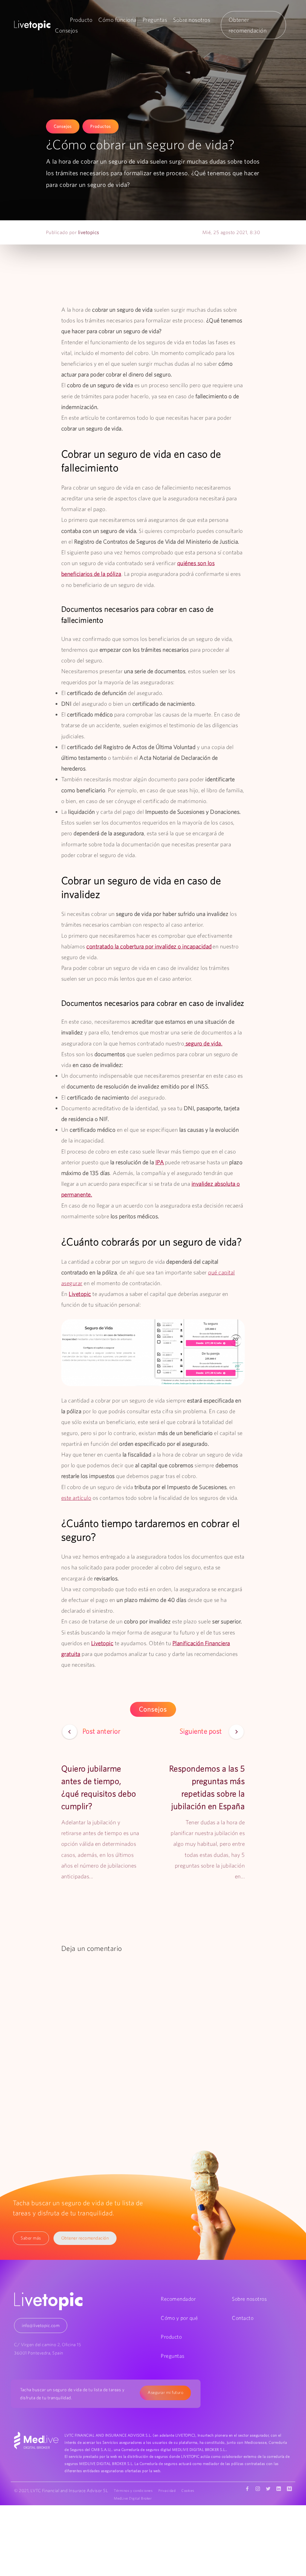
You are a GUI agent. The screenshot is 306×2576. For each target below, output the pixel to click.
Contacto (243, 2318)
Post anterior (102, 1731)
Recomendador (178, 2299)
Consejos (66, 30)
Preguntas (155, 20)
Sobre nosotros (192, 20)
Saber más (31, 2238)
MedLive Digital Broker (133, 2498)
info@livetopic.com (41, 2325)
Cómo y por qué (179, 2318)
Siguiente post (202, 1731)
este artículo (76, 1498)
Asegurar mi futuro (165, 2392)
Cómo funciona (117, 20)
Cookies (188, 2490)
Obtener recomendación (85, 2238)
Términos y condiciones (133, 2490)
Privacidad (167, 2490)
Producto (81, 20)
